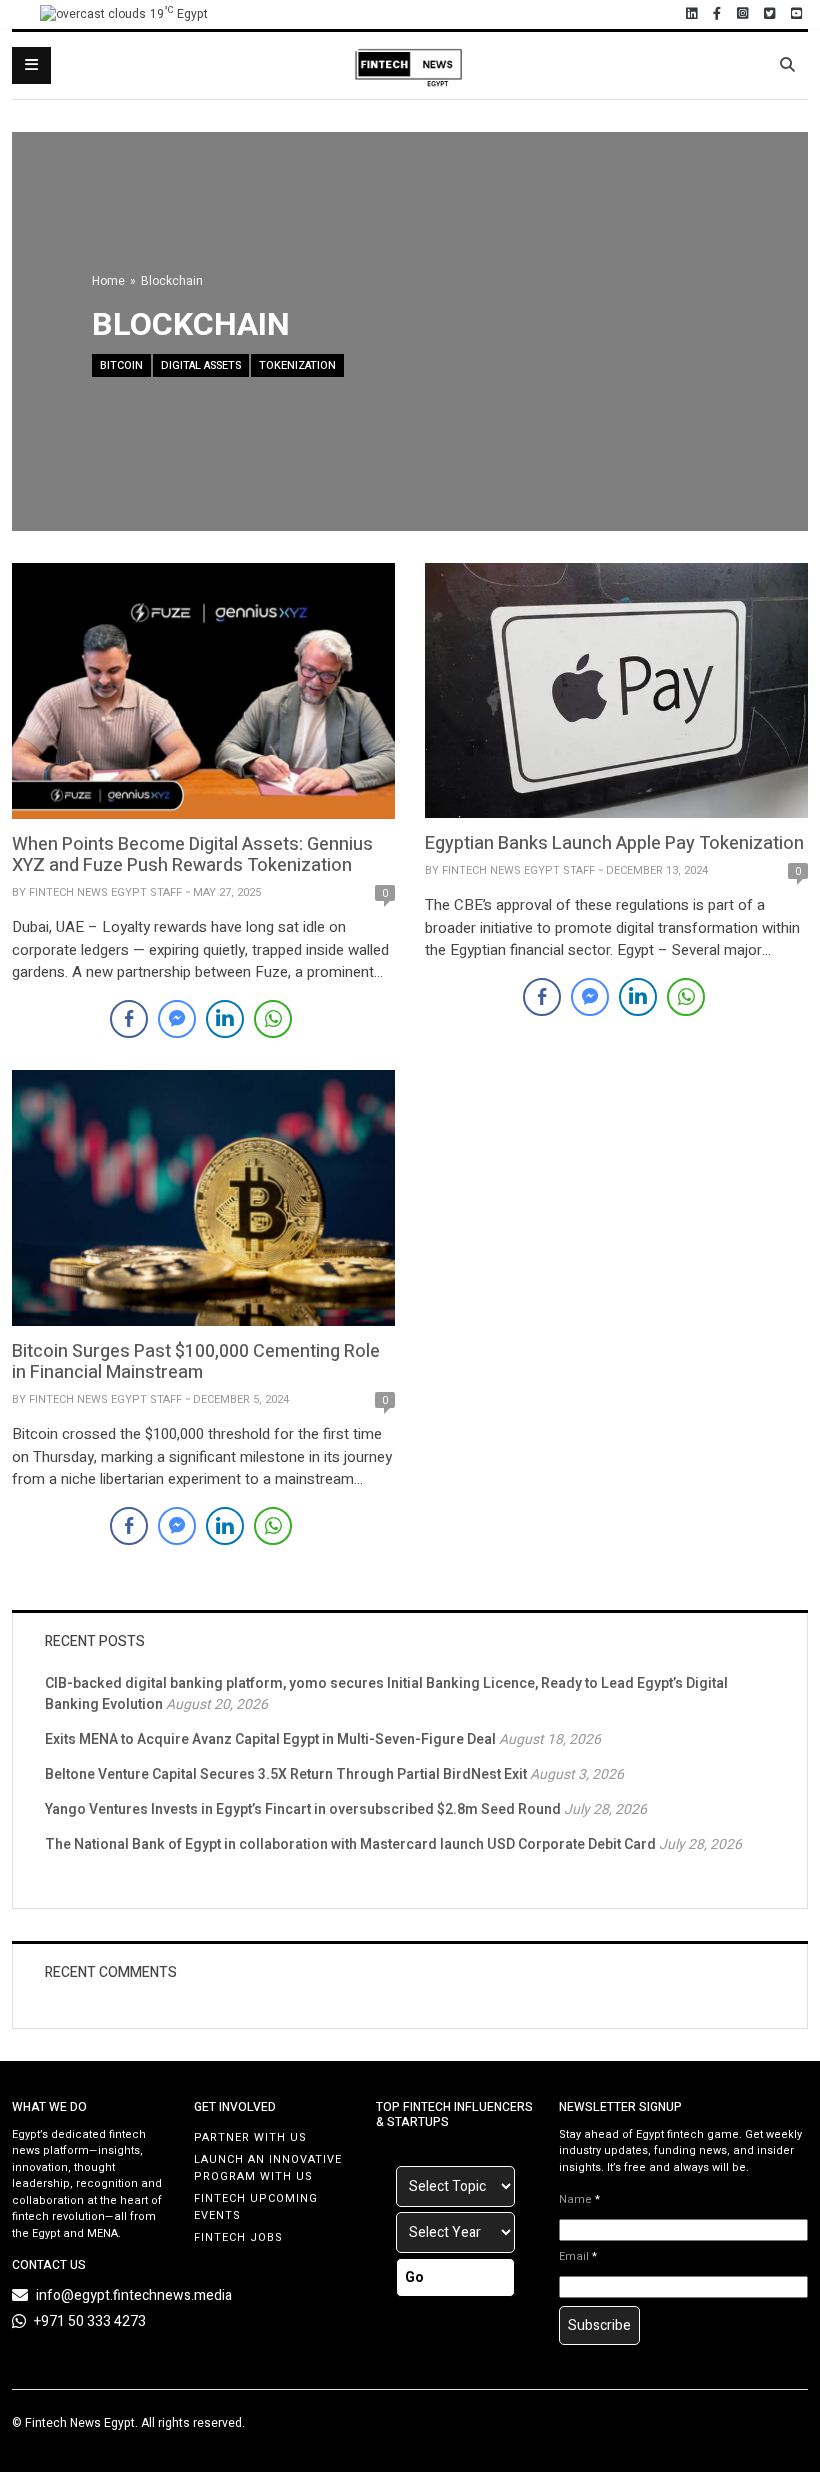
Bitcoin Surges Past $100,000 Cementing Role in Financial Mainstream (196, 1362)
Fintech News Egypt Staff (105, 892)
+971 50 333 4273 (90, 2321)
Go (414, 2277)
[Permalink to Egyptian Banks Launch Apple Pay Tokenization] (616, 690)
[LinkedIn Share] (225, 1019)
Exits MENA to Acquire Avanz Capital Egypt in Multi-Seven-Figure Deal (270, 1739)
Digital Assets (201, 365)
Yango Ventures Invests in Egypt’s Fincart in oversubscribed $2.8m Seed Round (303, 1809)
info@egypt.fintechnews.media (134, 2295)
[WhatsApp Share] (273, 1019)
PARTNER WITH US (250, 2137)
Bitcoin (121, 365)
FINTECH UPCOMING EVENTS (256, 2207)
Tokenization (297, 365)
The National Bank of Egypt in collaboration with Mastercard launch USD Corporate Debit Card (350, 1844)
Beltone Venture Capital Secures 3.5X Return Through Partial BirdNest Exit (286, 1774)
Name (579, 2200)
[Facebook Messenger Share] (177, 1019)
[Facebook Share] (129, 1019)
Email (578, 2257)
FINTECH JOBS (238, 2237)
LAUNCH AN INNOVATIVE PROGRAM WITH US (268, 2168)
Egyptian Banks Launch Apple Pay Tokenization (614, 843)
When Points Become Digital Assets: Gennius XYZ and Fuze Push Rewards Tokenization (192, 855)
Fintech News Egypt (80, 2423)
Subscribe (599, 2325)
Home (108, 281)
